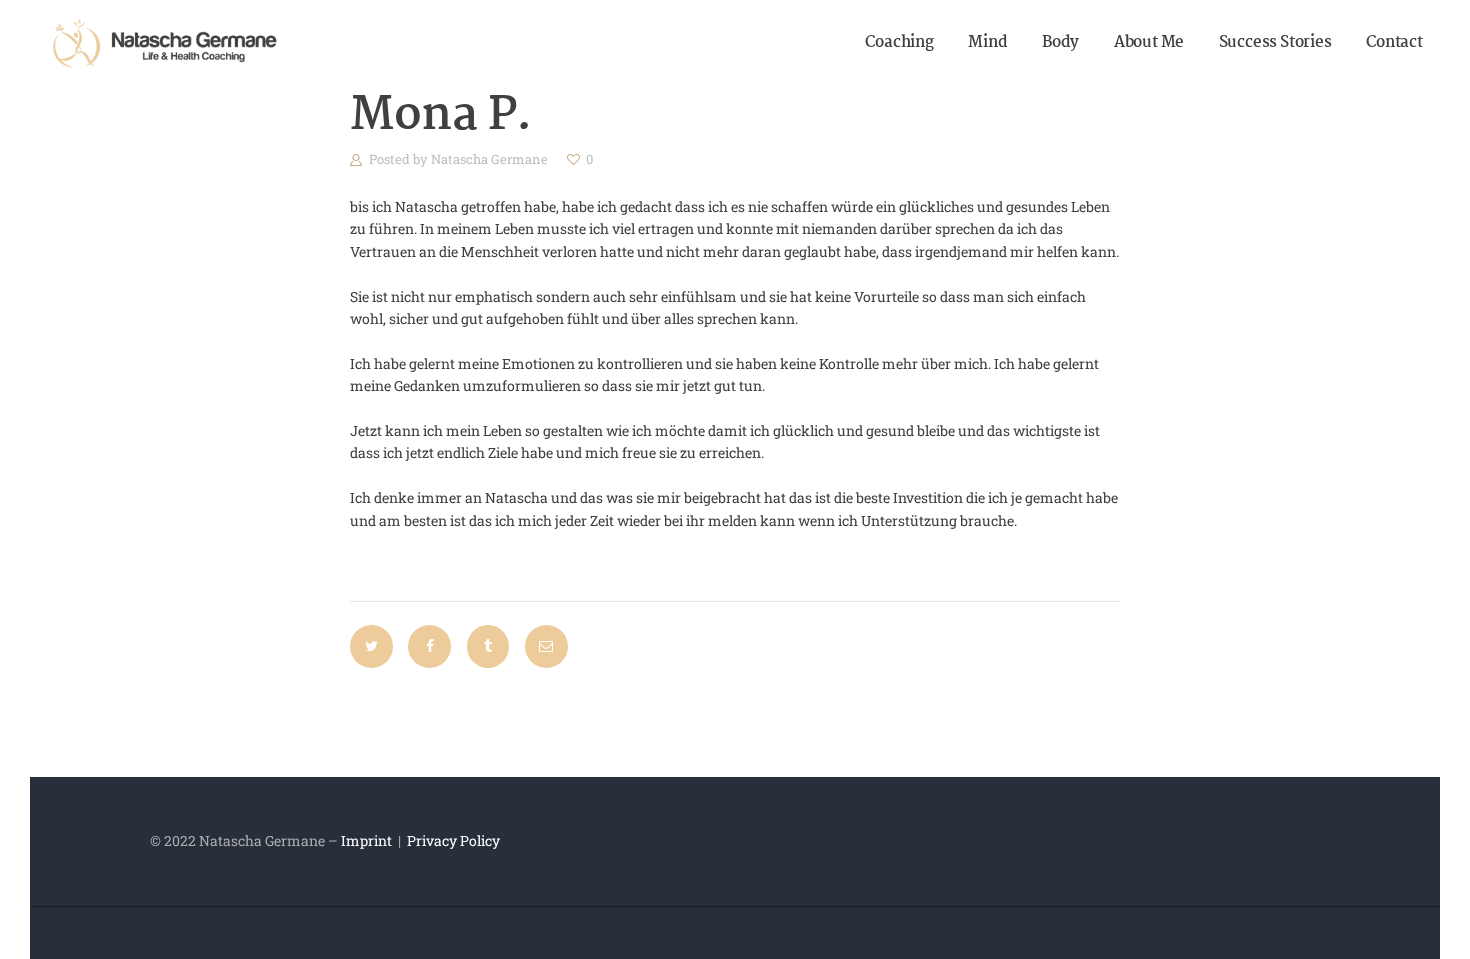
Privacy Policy (453, 840)
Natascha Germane (491, 159)
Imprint (366, 840)
